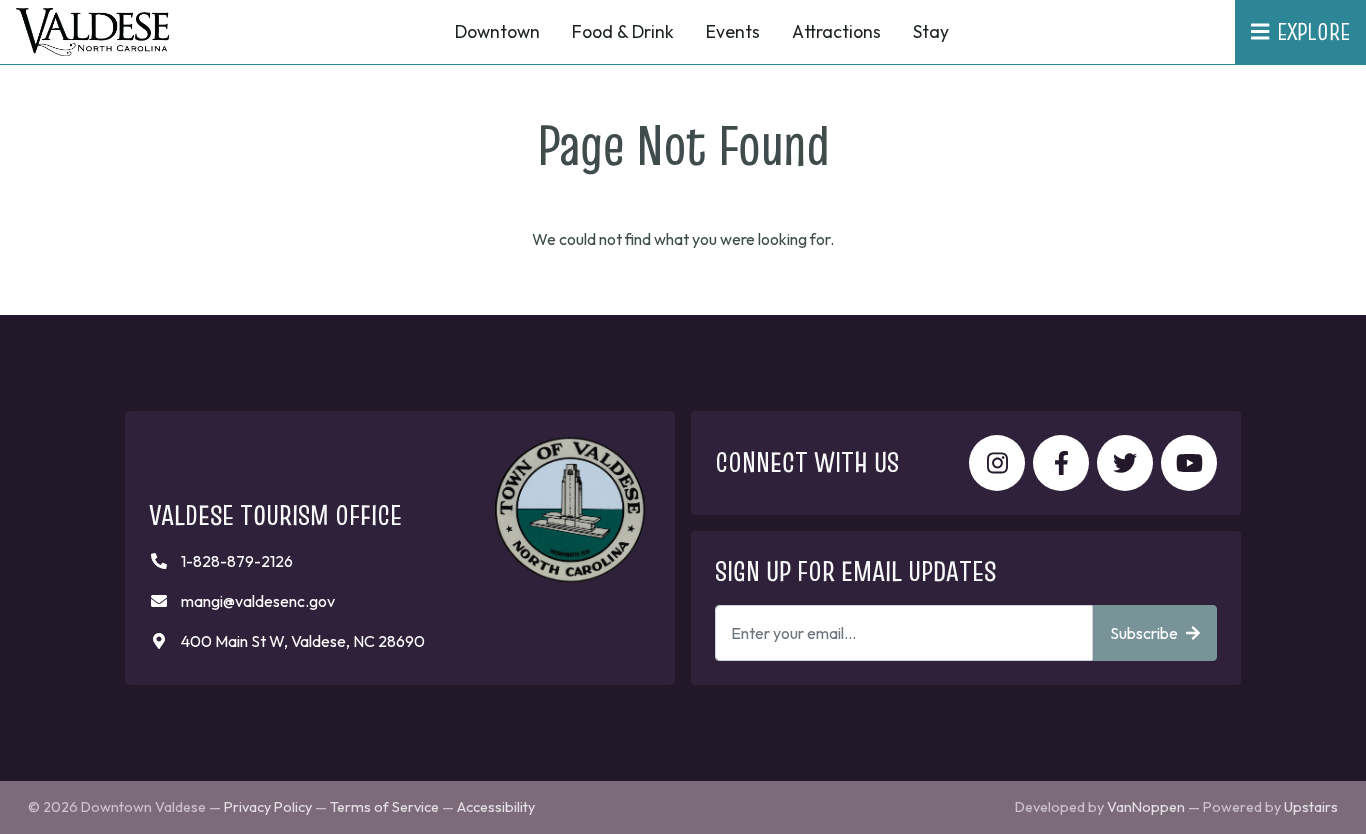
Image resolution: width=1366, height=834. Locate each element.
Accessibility (496, 807)
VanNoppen (1146, 807)
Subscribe (1144, 633)
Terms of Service (384, 807)
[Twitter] (1125, 463)
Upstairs (1311, 807)
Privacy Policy (268, 807)
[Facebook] (1061, 463)
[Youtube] (1189, 463)
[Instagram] (997, 463)
